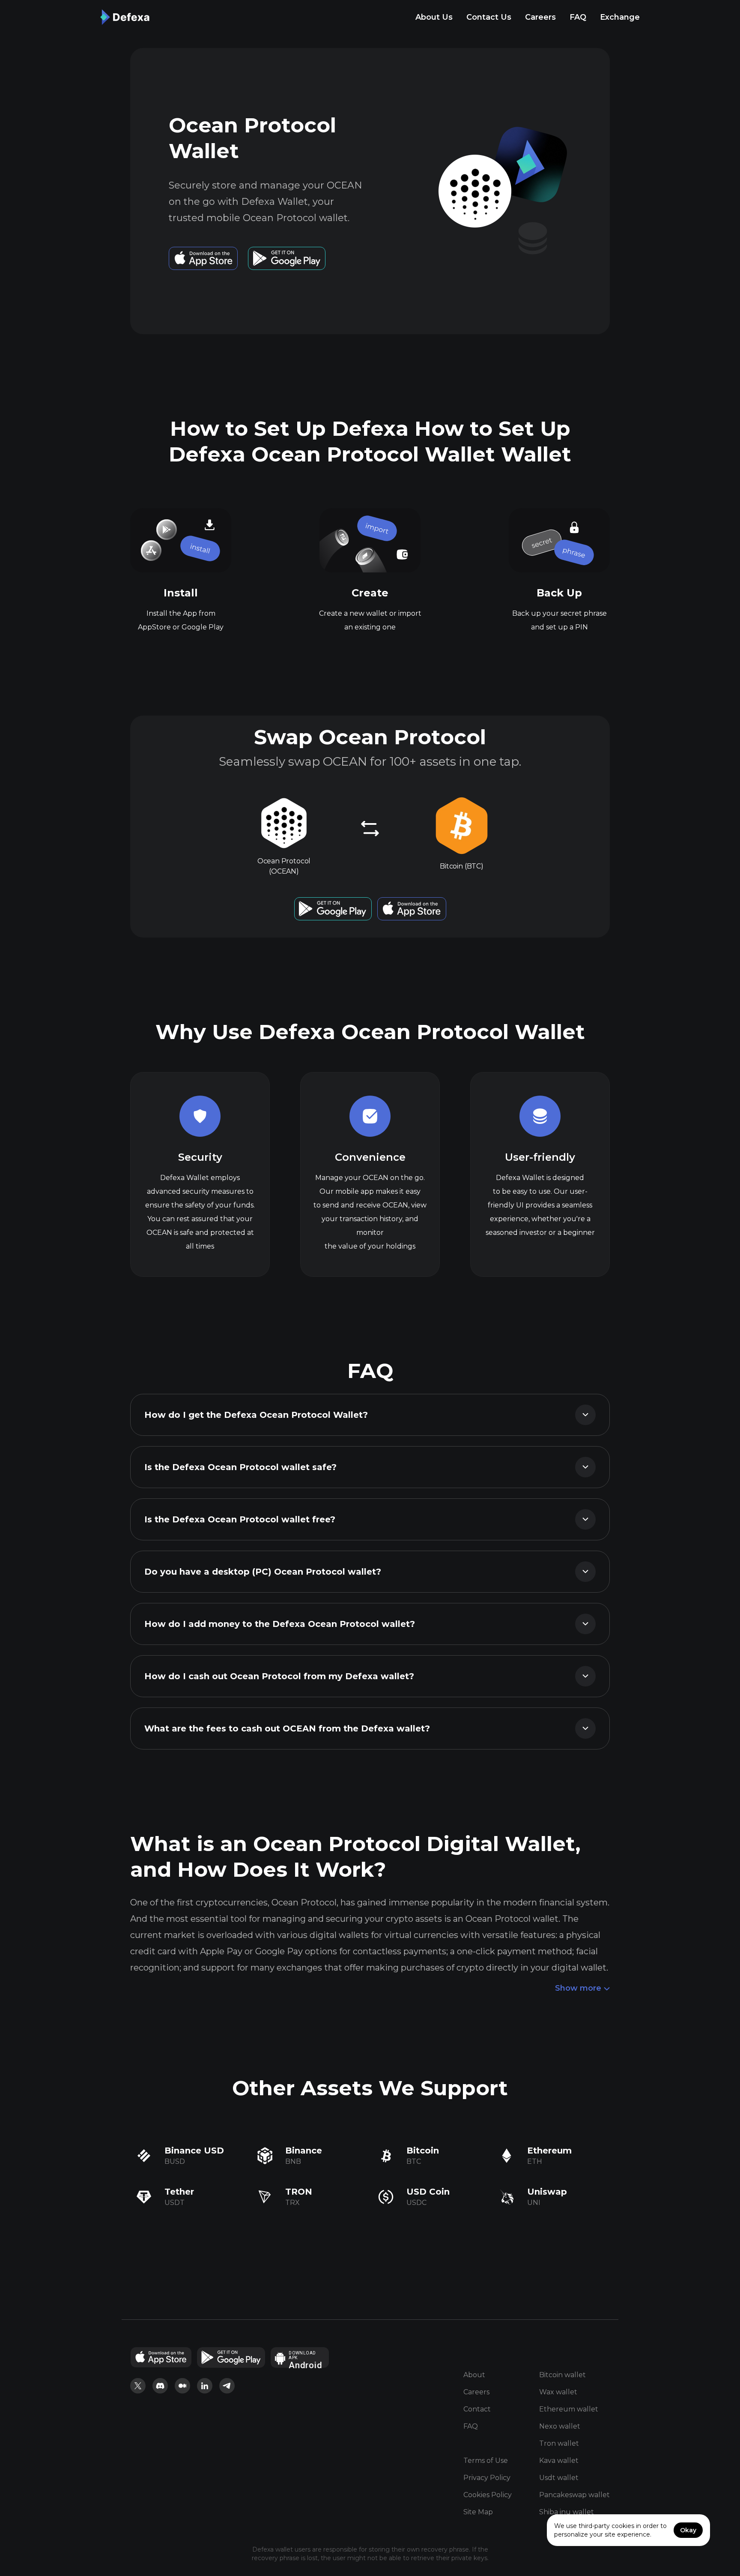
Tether (179, 2192)
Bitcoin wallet (562, 2375)
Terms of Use (486, 2461)
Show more (578, 1988)
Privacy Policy (487, 2478)
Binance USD (194, 2151)
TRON (299, 2192)
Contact (477, 2409)
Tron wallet (559, 2443)
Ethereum (549, 2151)
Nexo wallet (560, 2426)
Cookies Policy (488, 2495)
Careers (540, 17)
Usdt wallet (559, 2478)
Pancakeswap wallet (574, 2495)
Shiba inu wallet (567, 2512)
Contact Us (489, 17)
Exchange (620, 17)
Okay (688, 2530)
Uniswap (547, 2192)
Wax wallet (558, 2392)
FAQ (578, 17)
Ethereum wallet (569, 2409)
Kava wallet (559, 2461)
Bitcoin (423, 2151)
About (474, 2375)
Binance (304, 2151)
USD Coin (428, 2192)
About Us (434, 17)
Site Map (478, 2512)
